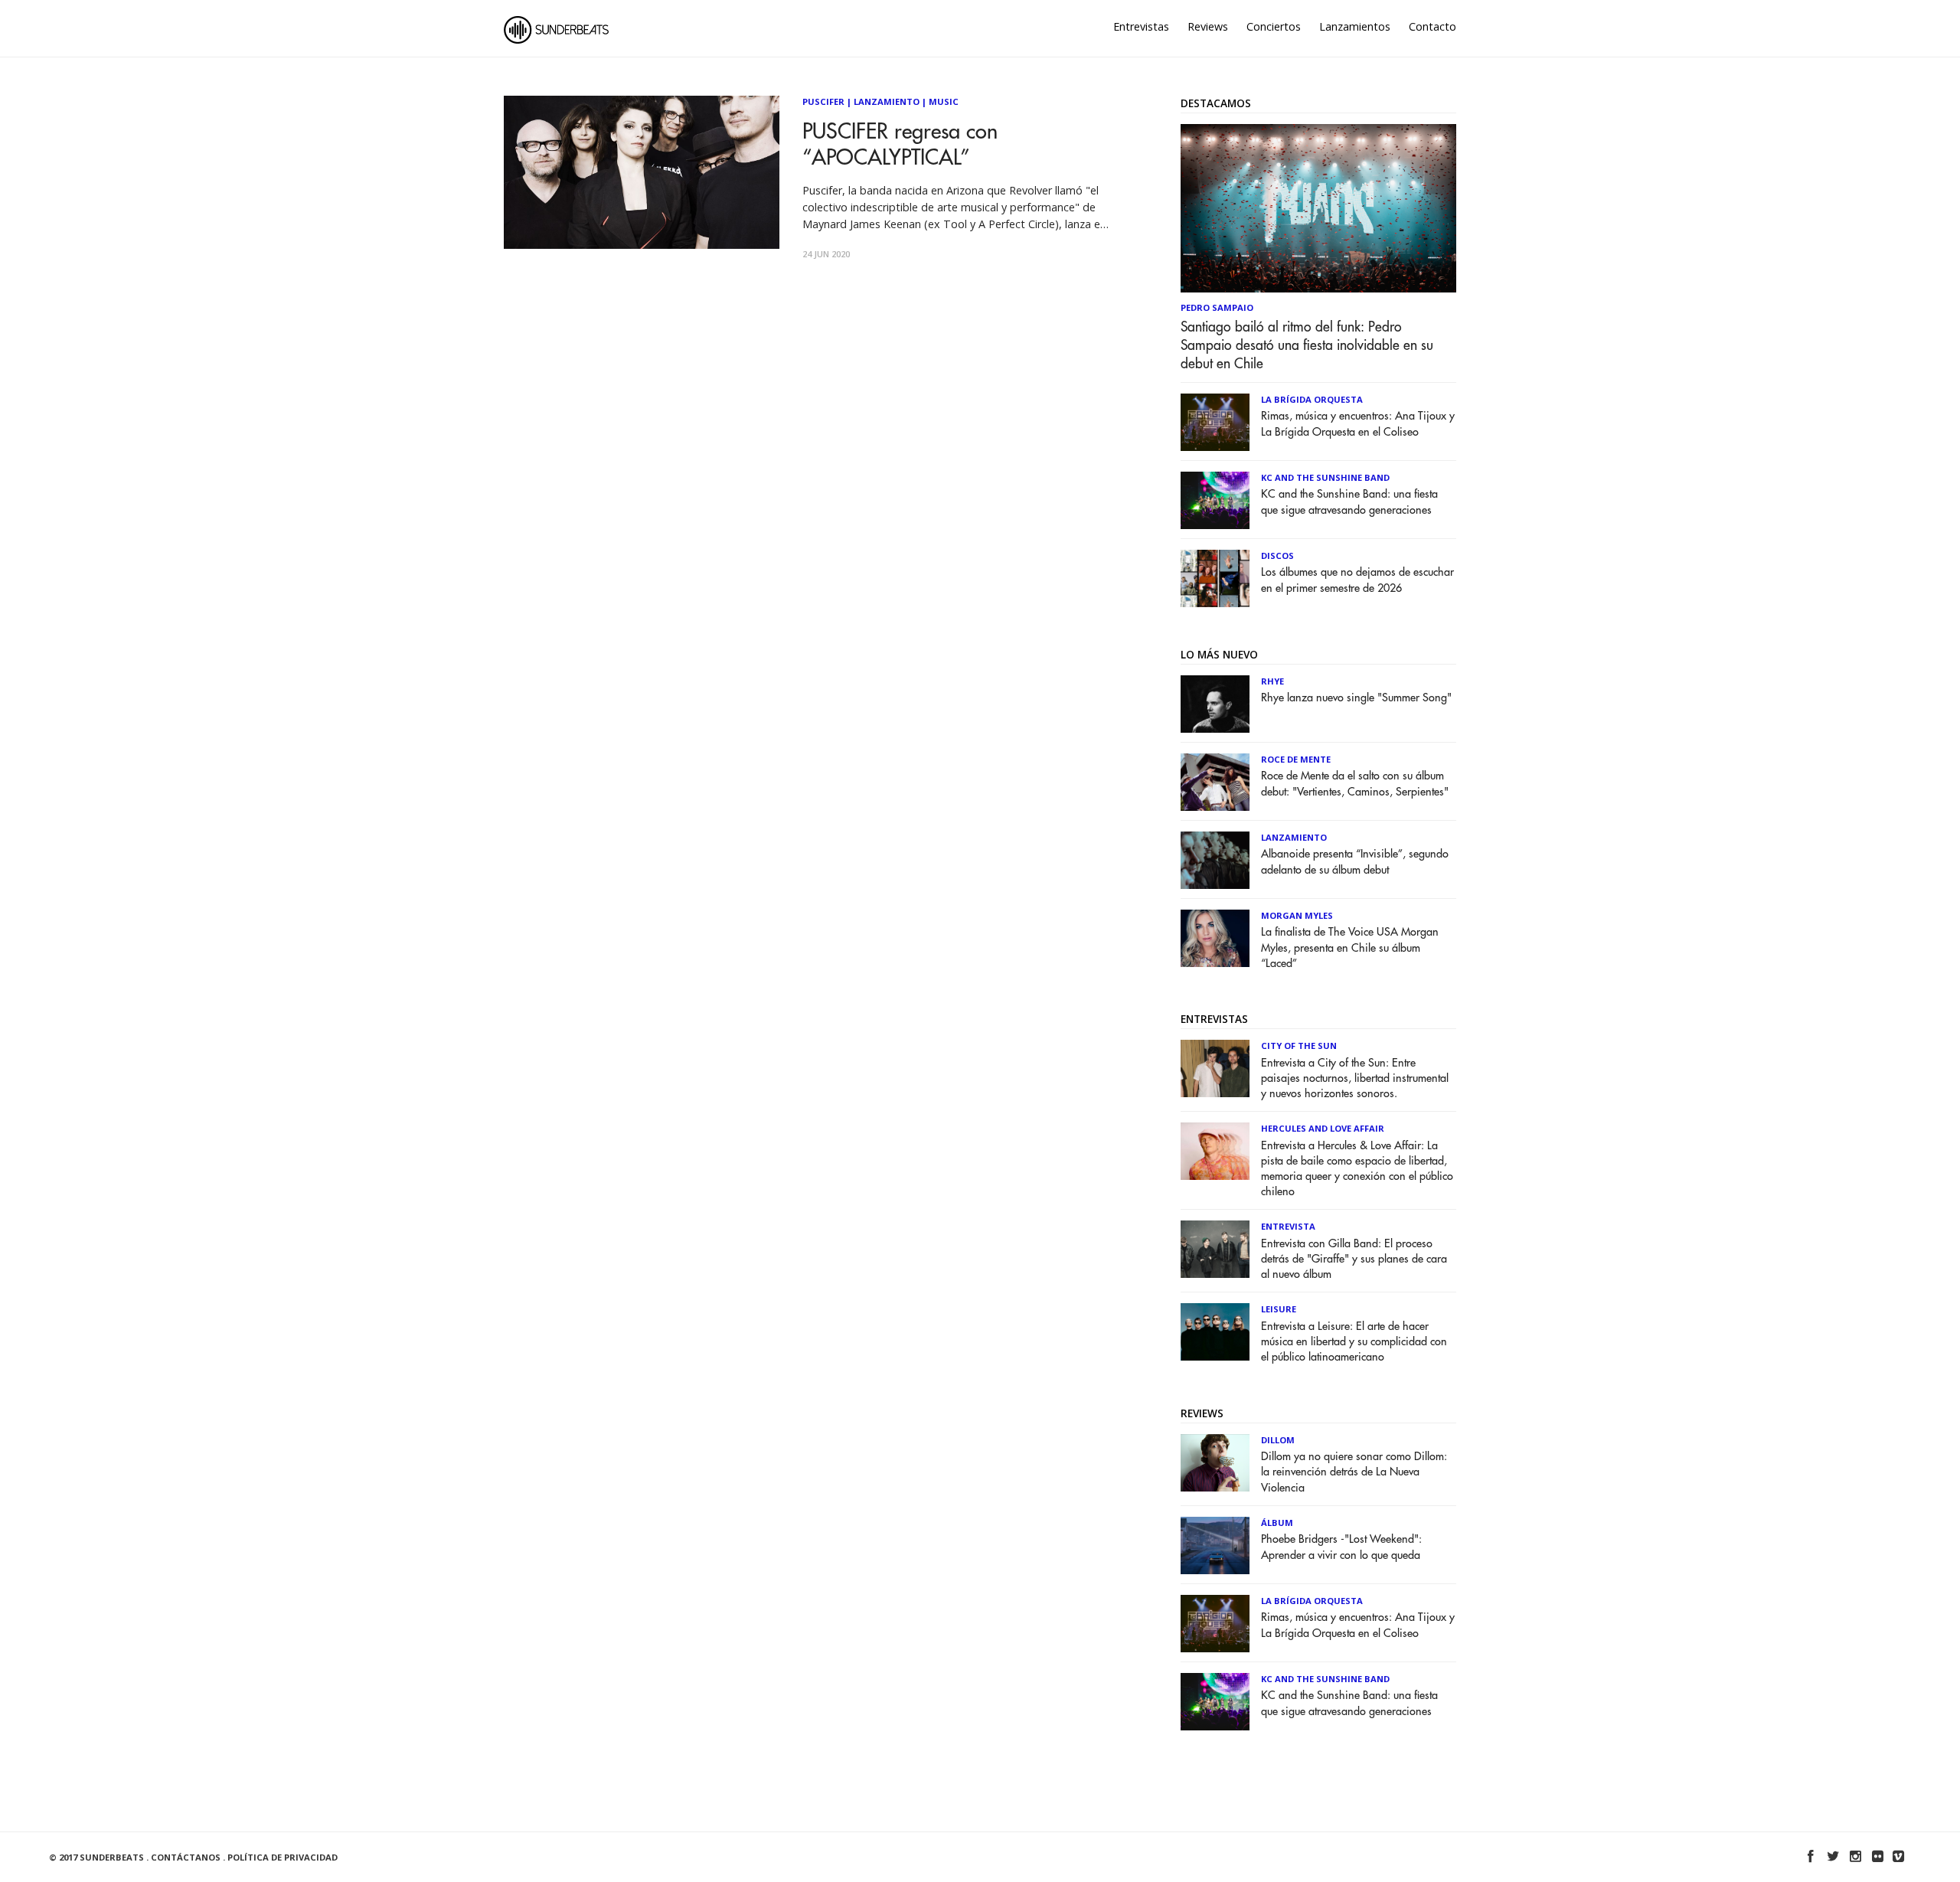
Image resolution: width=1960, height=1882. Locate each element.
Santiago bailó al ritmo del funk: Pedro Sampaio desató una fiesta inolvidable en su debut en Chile (1307, 345)
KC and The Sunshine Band (1325, 477)
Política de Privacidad (283, 1857)
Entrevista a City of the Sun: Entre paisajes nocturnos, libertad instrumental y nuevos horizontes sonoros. (1355, 1078)
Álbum (1277, 1523)
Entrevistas (1141, 26)
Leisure (1279, 1309)
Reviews (1208, 26)
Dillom (1278, 1440)
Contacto (1432, 26)
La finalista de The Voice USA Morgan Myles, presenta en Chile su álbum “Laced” (1350, 948)
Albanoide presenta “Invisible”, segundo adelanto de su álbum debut (1355, 862)
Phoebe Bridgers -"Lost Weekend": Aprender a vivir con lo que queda (1341, 1547)
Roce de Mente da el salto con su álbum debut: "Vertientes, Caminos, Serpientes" (1355, 784)
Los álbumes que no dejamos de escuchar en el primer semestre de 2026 (1357, 580)
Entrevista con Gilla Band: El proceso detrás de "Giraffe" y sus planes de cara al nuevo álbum (1354, 1259)
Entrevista (1288, 1226)
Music (944, 101)
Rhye (1272, 681)
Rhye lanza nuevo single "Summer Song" (1356, 698)
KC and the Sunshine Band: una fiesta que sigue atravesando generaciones (1349, 502)
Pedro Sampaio (1217, 307)
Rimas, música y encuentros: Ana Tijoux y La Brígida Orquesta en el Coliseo (1358, 424)
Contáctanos (186, 1857)
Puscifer (823, 101)
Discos (1277, 555)
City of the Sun (1299, 1046)
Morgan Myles (1297, 915)
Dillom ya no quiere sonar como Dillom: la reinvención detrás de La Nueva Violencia (1354, 1472)
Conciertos (1274, 26)
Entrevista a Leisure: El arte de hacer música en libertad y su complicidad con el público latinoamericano (1354, 1342)
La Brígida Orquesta (1312, 399)
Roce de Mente (1296, 759)
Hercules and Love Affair (1323, 1128)
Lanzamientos (1355, 26)
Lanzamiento (887, 101)
